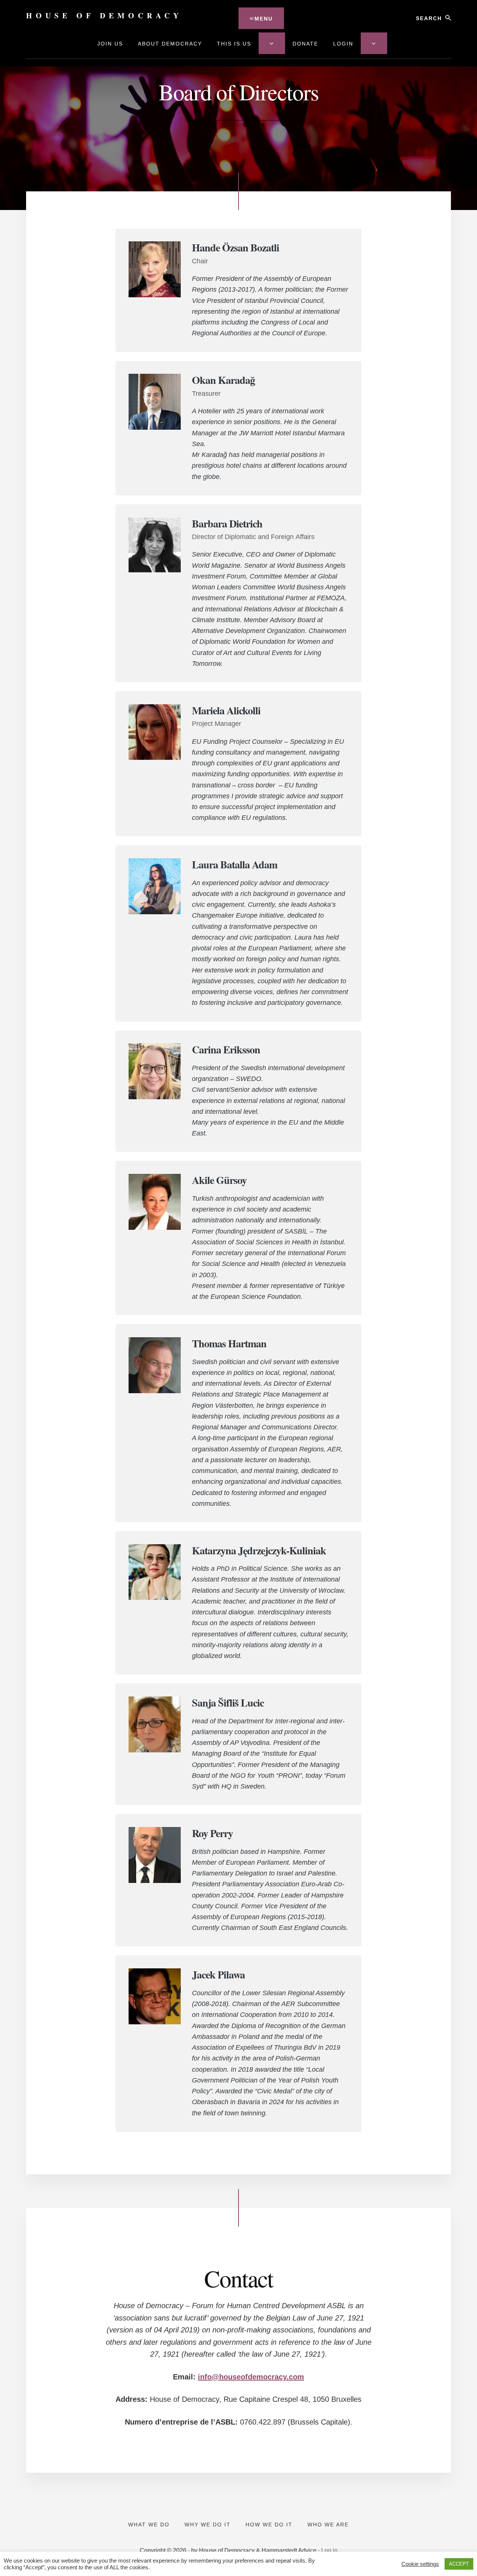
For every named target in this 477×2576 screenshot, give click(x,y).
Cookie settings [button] (420, 2564)
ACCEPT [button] (459, 2564)
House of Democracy (104, 15)
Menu (264, 19)
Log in (329, 2550)
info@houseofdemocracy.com (251, 2377)
